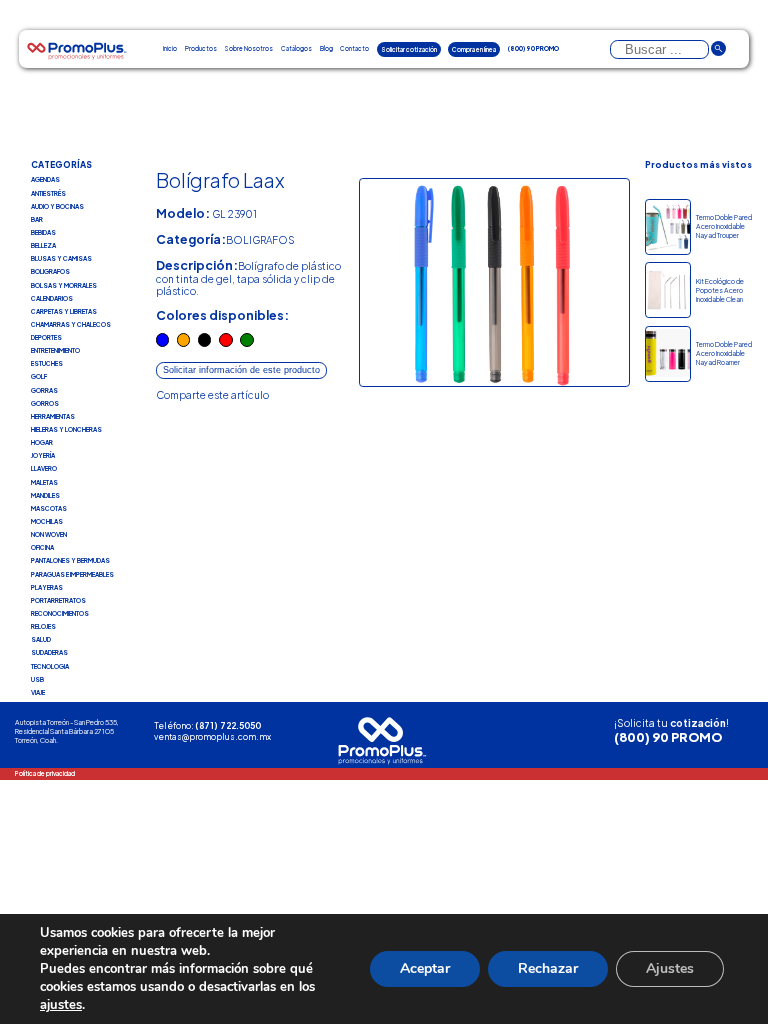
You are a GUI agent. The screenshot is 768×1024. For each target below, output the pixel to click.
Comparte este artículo (212, 395)
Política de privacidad (45, 773)
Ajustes (670, 968)
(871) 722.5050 (228, 725)
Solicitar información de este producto (241, 370)
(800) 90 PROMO (668, 737)
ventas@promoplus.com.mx (212, 736)
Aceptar (425, 968)
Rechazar (548, 968)
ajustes (61, 1005)
